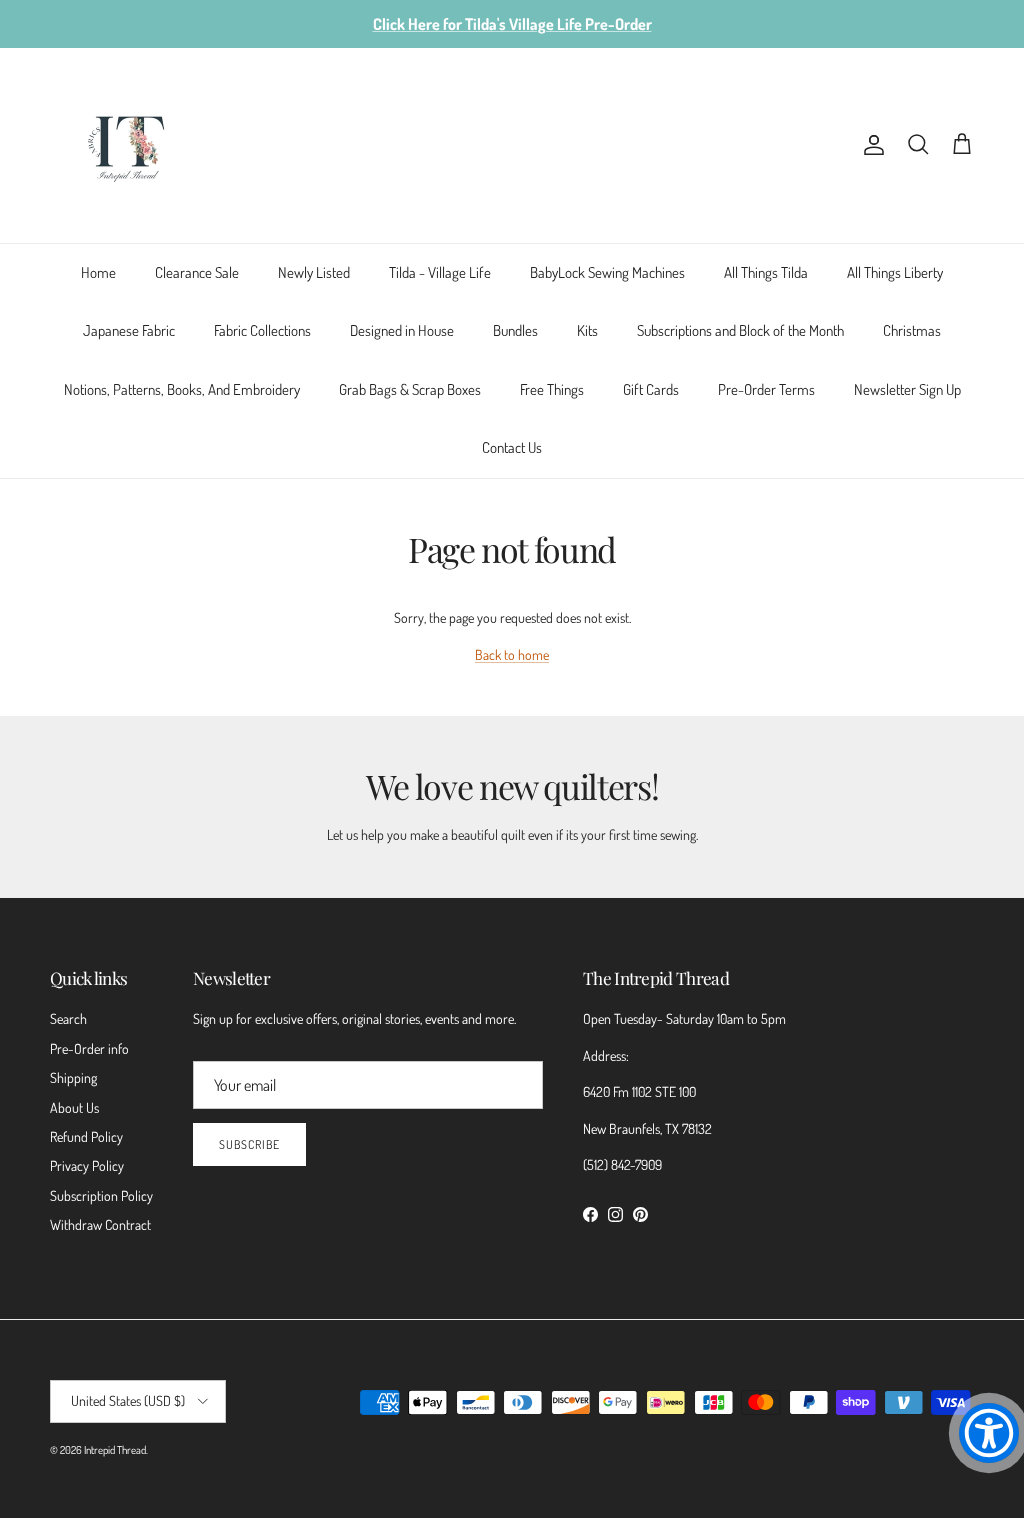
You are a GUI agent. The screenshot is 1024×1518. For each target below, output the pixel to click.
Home (98, 272)
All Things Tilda (766, 272)
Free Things (552, 389)
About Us (74, 1107)
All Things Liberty (895, 272)
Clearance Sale (197, 272)
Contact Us (512, 447)
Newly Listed (314, 272)
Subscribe (249, 1144)
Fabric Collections (262, 330)
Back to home (512, 654)
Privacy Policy (87, 1165)
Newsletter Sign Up (907, 389)
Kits (587, 330)
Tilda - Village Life (440, 272)
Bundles (515, 330)
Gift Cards (651, 389)
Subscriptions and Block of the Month (740, 330)
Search (68, 1018)
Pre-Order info (89, 1048)
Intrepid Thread (115, 1450)
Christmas (912, 330)
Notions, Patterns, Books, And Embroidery (182, 389)
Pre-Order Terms (766, 389)
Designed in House (402, 330)
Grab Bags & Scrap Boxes (410, 389)
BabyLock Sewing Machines (607, 272)
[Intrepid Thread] (127, 145)
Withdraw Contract (100, 1224)
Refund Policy (86, 1136)
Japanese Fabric (129, 330)
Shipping (73, 1077)
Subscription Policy (101, 1195)
